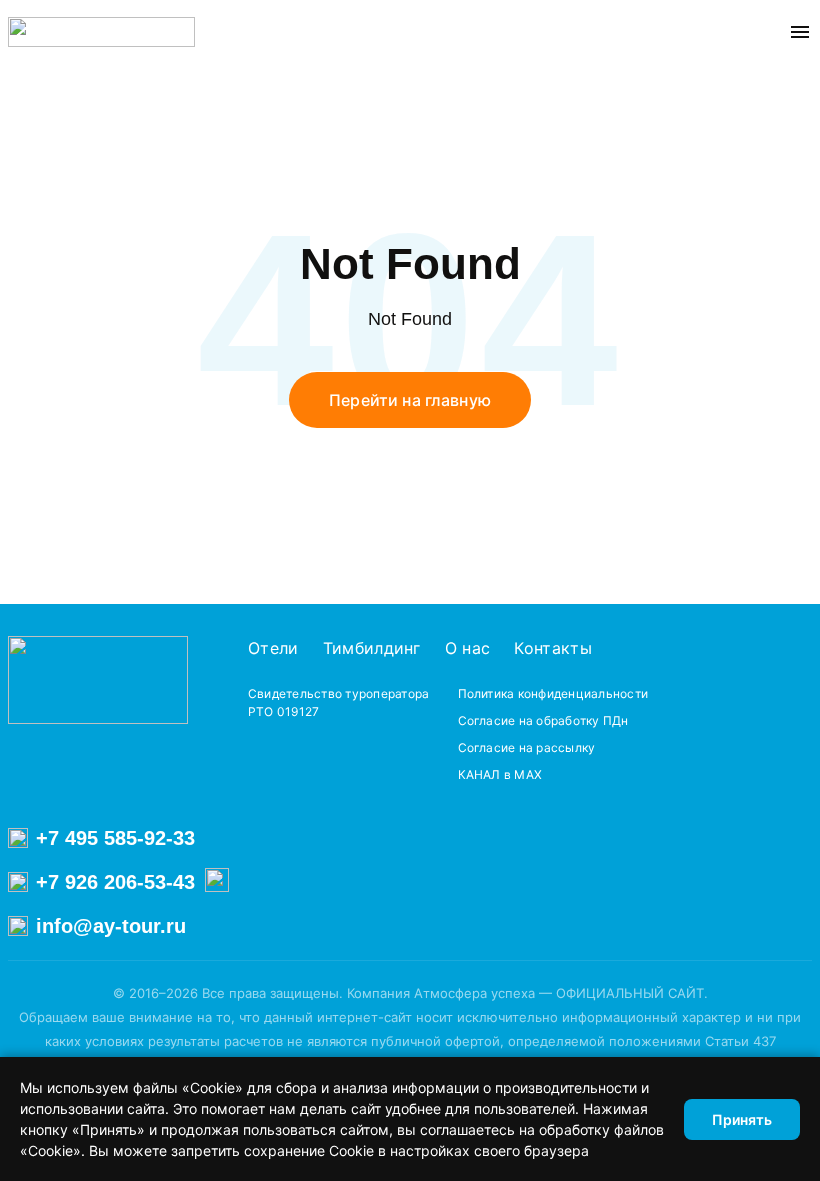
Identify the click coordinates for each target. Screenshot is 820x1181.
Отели (273, 648)
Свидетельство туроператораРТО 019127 (338, 702)
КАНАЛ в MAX (500, 774)
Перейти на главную (410, 400)
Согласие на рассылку (527, 747)
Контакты (553, 648)
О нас (468, 648)
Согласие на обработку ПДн (543, 720)
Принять (742, 1119)
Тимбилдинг (372, 648)
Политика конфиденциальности (553, 693)
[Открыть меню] (800, 32)
